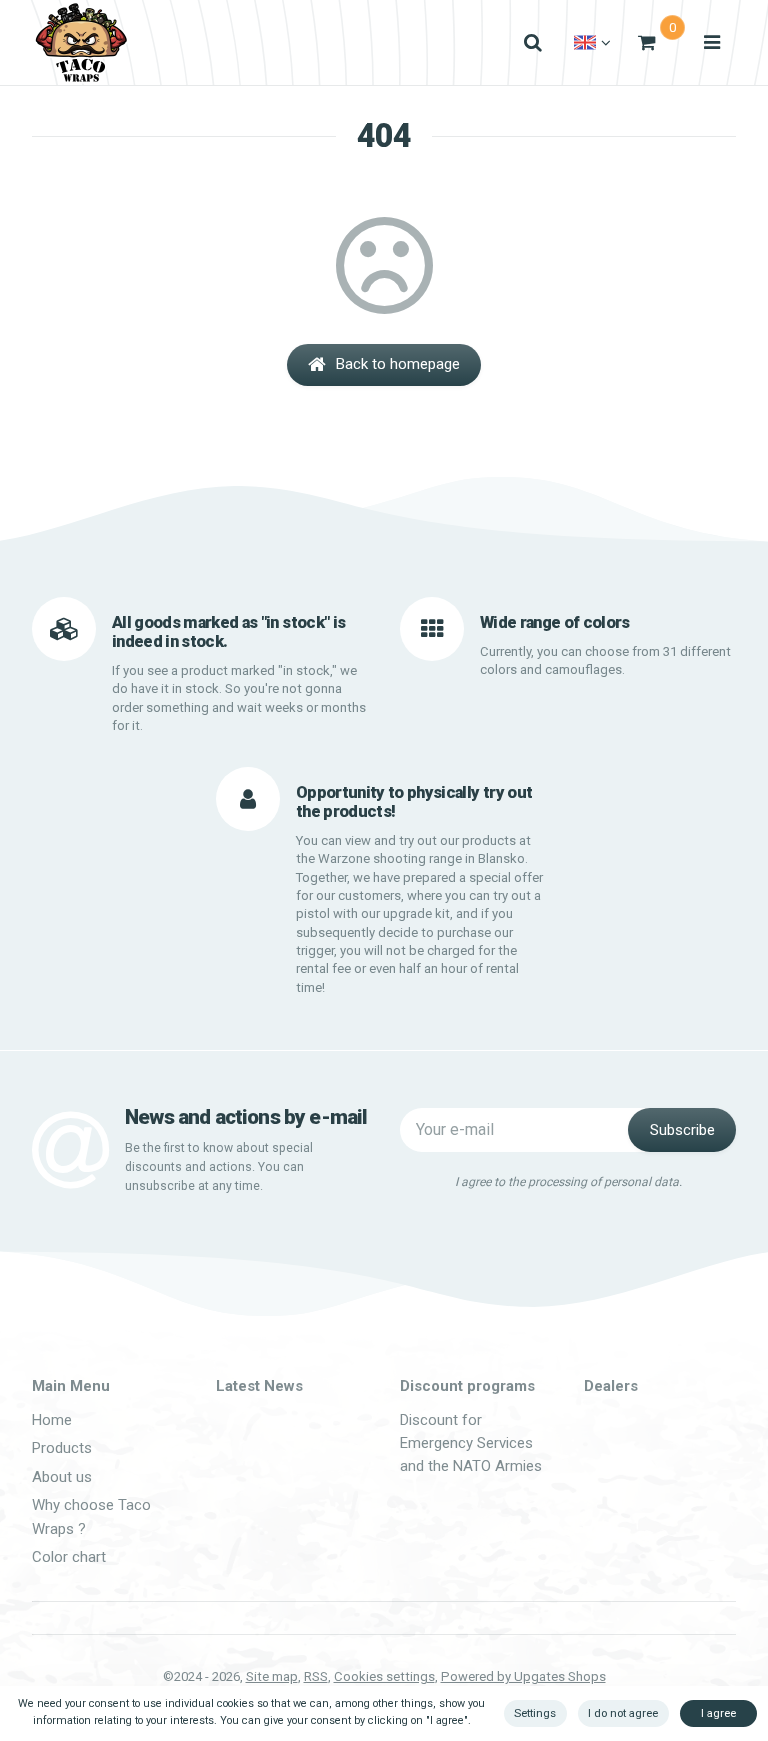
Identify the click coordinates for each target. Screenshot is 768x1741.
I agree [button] (718, 1713)
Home (52, 1420)
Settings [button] (535, 1713)
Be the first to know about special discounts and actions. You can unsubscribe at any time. (219, 1167)
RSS (316, 1676)
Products (62, 1448)
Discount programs (467, 1386)
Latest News (259, 1386)
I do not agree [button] (623, 1713)
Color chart (69, 1557)
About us (62, 1477)
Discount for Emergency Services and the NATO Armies (471, 1443)
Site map (272, 1676)
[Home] (81, 42)
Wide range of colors (555, 622)
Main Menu (71, 1386)
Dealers (611, 1386)
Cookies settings (384, 1676)
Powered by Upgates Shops (523, 1676)
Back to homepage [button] (398, 364)
